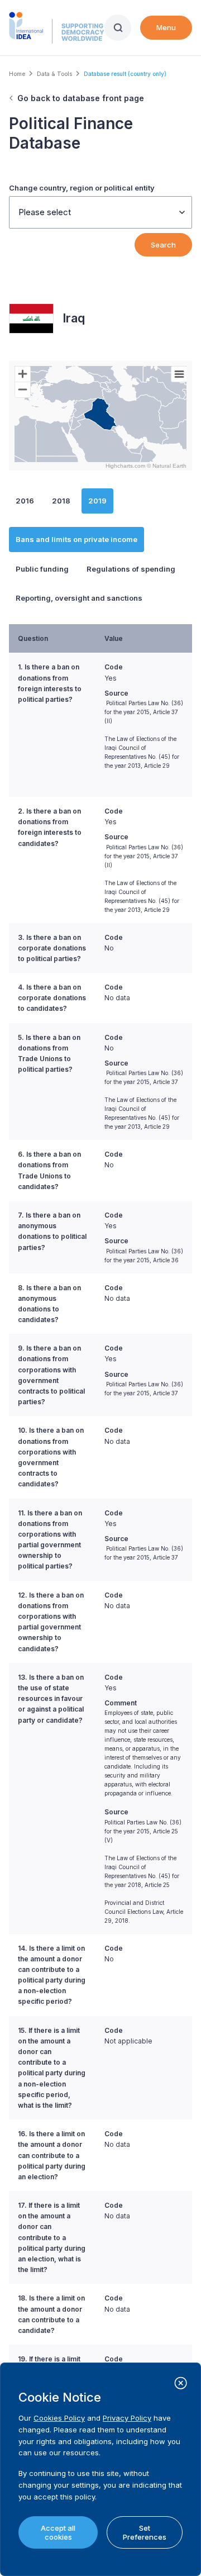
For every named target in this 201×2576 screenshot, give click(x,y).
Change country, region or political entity (82, 188)
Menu (166, 27)
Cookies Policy (59, 2418)
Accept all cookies (58, 2532)
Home (17, 74)
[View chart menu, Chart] (179, 374)
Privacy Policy (127, 2418)
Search (163, 245)
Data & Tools (54, 74)
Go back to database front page (81, 98)
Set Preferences (145, 2532)
